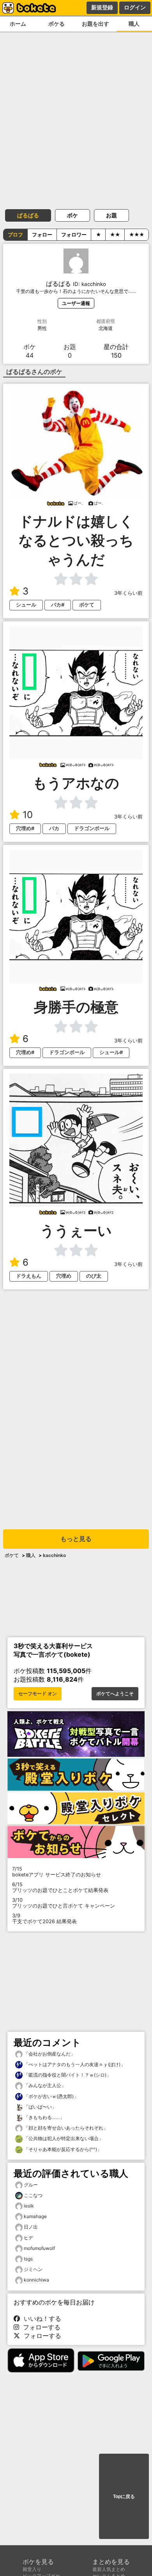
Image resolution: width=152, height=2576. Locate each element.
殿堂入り (32, 2569)
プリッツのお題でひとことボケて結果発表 (60, 1887)
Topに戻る (124, 2497)
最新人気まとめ (109, 2569)
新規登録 (102, 7)
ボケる (57, 24)
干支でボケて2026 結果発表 (44, 1918)
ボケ (72, 215)
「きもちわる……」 (43, 2117)
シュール (26, 605)
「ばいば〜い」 (40, 2107)
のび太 (94, 1276)
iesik (29, 2206)
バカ (54, 828)
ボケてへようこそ (115, 1694)
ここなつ (33, 2195)
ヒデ (28, 2238)
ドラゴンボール (92, 828)
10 (28, 815)
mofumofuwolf (39, 2248)
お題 (111, 215)
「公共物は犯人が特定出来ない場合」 (63, 2138)
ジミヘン (33, 2269)
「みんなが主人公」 (44, 2085)
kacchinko (54, 1555)
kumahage (35, 2216)
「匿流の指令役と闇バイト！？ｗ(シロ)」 (67, 2075)
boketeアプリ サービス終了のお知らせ (57, 1872)
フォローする (40, 2327)
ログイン (135, 7)
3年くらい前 (128, 593)
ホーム (18, 24)
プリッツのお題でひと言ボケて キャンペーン (64, 1903)
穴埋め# (25, 828)
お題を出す (95, 24)
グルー (31, 2185)
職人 (31, 1555)
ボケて (87, 605)
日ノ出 (31, 2227)
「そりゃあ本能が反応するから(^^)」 (62, 2149)
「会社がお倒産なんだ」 (49, 2054)
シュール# (111, 1052)
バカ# (58, 605)
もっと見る (76, 1539)
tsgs (28, 2259)
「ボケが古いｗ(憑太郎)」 (50, 2096)
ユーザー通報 (76, 303)
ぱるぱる (28, 215)
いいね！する (41, 2319)
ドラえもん (29, 1276)
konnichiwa (36, 2280)
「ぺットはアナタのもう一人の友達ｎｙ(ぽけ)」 (74, 2064)
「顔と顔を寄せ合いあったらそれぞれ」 (65, 2128)
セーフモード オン (38, 1694)
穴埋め (64, 1276)
